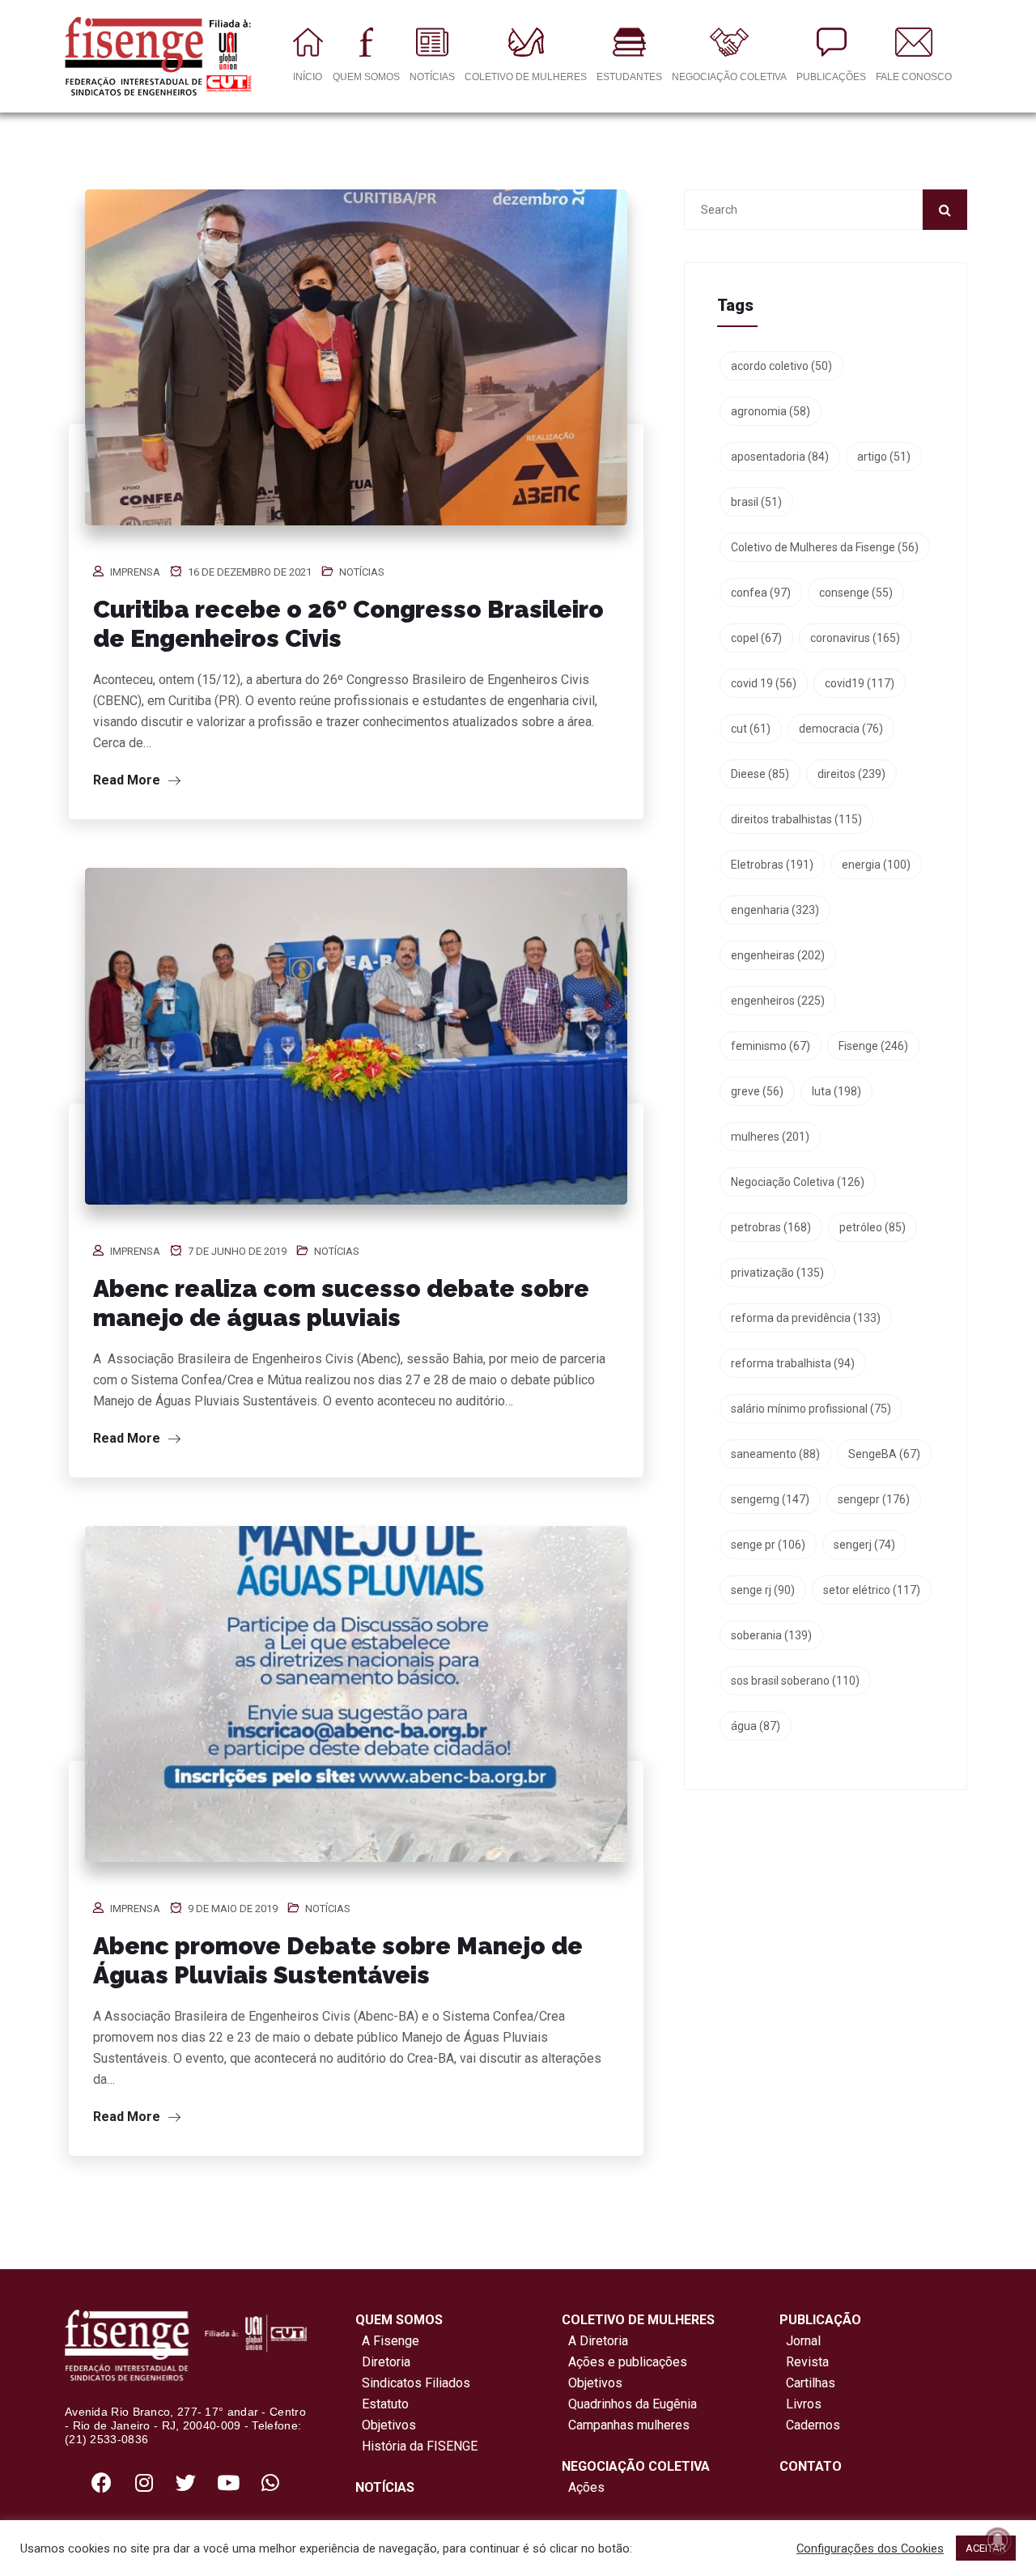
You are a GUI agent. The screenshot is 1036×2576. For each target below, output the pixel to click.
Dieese (760, 774)
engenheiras (778, 955)
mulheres (770, 1137)
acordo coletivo (781, 366)
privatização (777, 1273)
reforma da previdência (806, 1318)
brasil (756, 502)
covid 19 (764, 683)
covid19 (860, 683)
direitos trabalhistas (796, 819)
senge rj (763, 1590)
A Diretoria (595, 2341)
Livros (804, 2404)
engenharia (775, 910)
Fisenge (873, 1046)
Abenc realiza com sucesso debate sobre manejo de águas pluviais (341, 1303)
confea (761, 593)
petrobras (771, 1227)
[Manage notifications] (998, 2540)
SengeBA (884, 1454)
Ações (583, 2487)
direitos (851, 774)
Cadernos (813, 2425)
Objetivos (386, 2425)
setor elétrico (872, 1590)
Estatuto (382, 2404)
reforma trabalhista (793, 1363)
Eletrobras (772, 865)
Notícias (362, 572)
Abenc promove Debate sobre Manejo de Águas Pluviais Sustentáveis (338, 1960)
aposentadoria (780, 457)
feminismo (771, 1046)
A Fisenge (387, 2341)
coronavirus (855, 638)
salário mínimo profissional (811, 1409)
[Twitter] (186, 2482)
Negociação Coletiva (798, 1182)
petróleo (873, 1227)
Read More (128, 780)
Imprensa (135, 572)
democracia (841, 729)
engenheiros (778, 1001)
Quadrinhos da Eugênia (629, 2404)
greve (757, 1091)
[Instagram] (144, 2482)
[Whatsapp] (270, 2482)
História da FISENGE (416, 2446)
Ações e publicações (624, 2362)
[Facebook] (102, 2482)
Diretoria (383, 2362)
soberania (771, 1635)
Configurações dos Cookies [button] (870, 2548)
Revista (807, 2362)
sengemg (770, 1499)
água (756, 1726)
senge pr (768, 1545)
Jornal (803, 2341)
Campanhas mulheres (626, 2425)
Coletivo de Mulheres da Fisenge (825, 547)
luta (836, 1091)
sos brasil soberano (795, 1681)
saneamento (775, 1454)
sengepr (874, 1499)
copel (756, 638)
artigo (884, 457)
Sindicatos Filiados (413, 2383)
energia (876, 865)
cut (751, 729)
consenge (856, 593)
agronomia (771, 411)
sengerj (864, 1545)
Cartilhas (811, 2383)
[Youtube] (228, 2482)
